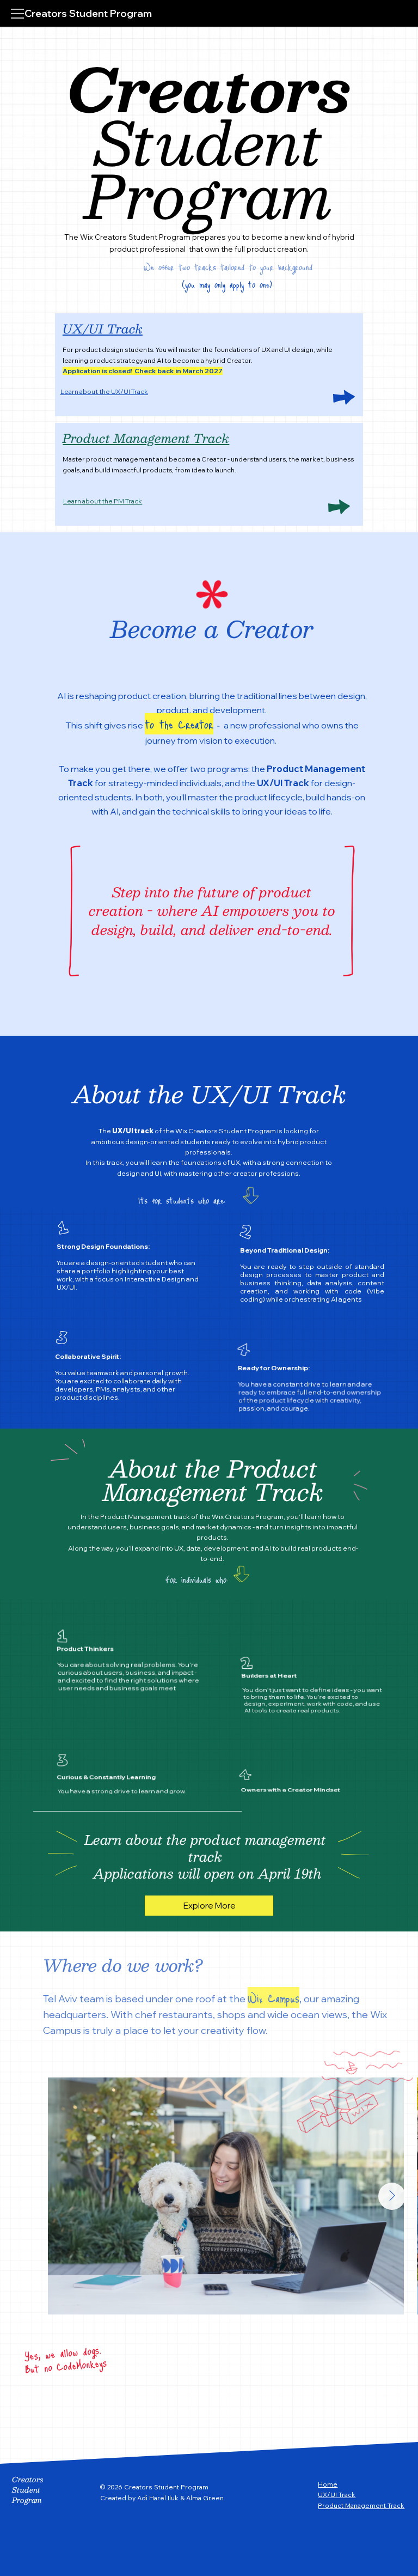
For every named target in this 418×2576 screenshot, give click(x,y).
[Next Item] (392, 2196)
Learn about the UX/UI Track (104, 391)
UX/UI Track (103, 328)
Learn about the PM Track (103, 501)
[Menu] (18, 14)
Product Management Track (146, 438)
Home (328, 2484)
